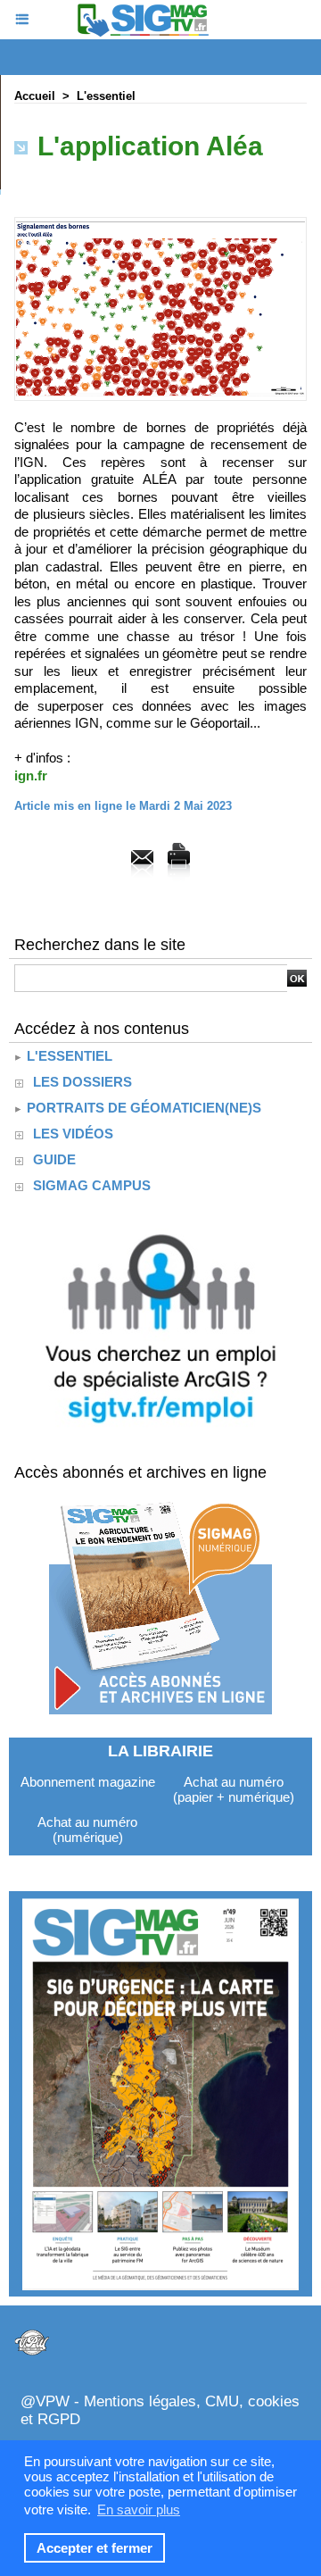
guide (54, 1159)
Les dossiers (82, 1082)
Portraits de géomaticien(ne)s (142, 1108)
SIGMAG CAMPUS (92, 1185)
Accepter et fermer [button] (95, 2548)
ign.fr (31, 775)
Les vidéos (73, 1134)
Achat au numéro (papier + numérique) (234, 1789)
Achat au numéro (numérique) (87, 1830)
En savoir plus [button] (139, 2509)
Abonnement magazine (88, 1782)
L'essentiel (106, 96)
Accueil (35, 96)
